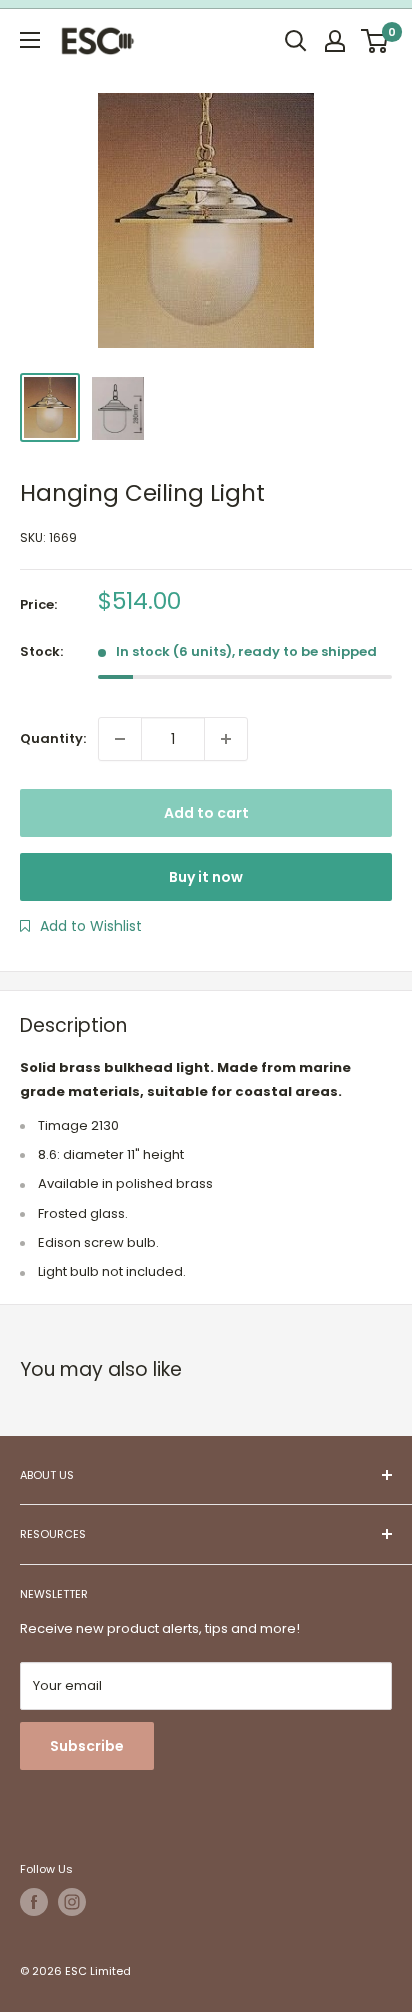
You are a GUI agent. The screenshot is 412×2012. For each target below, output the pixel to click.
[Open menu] (30, 40)
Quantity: (53, 738)
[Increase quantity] (226, 739)
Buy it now (206, 877)
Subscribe (87, 1746)
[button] (81, 926)
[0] (375, 41)
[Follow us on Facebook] (34, 1902)
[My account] (335, 41)
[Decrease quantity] (120, 739)
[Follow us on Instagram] (72, 1902)
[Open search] (296, 41)
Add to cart (206, 813)
